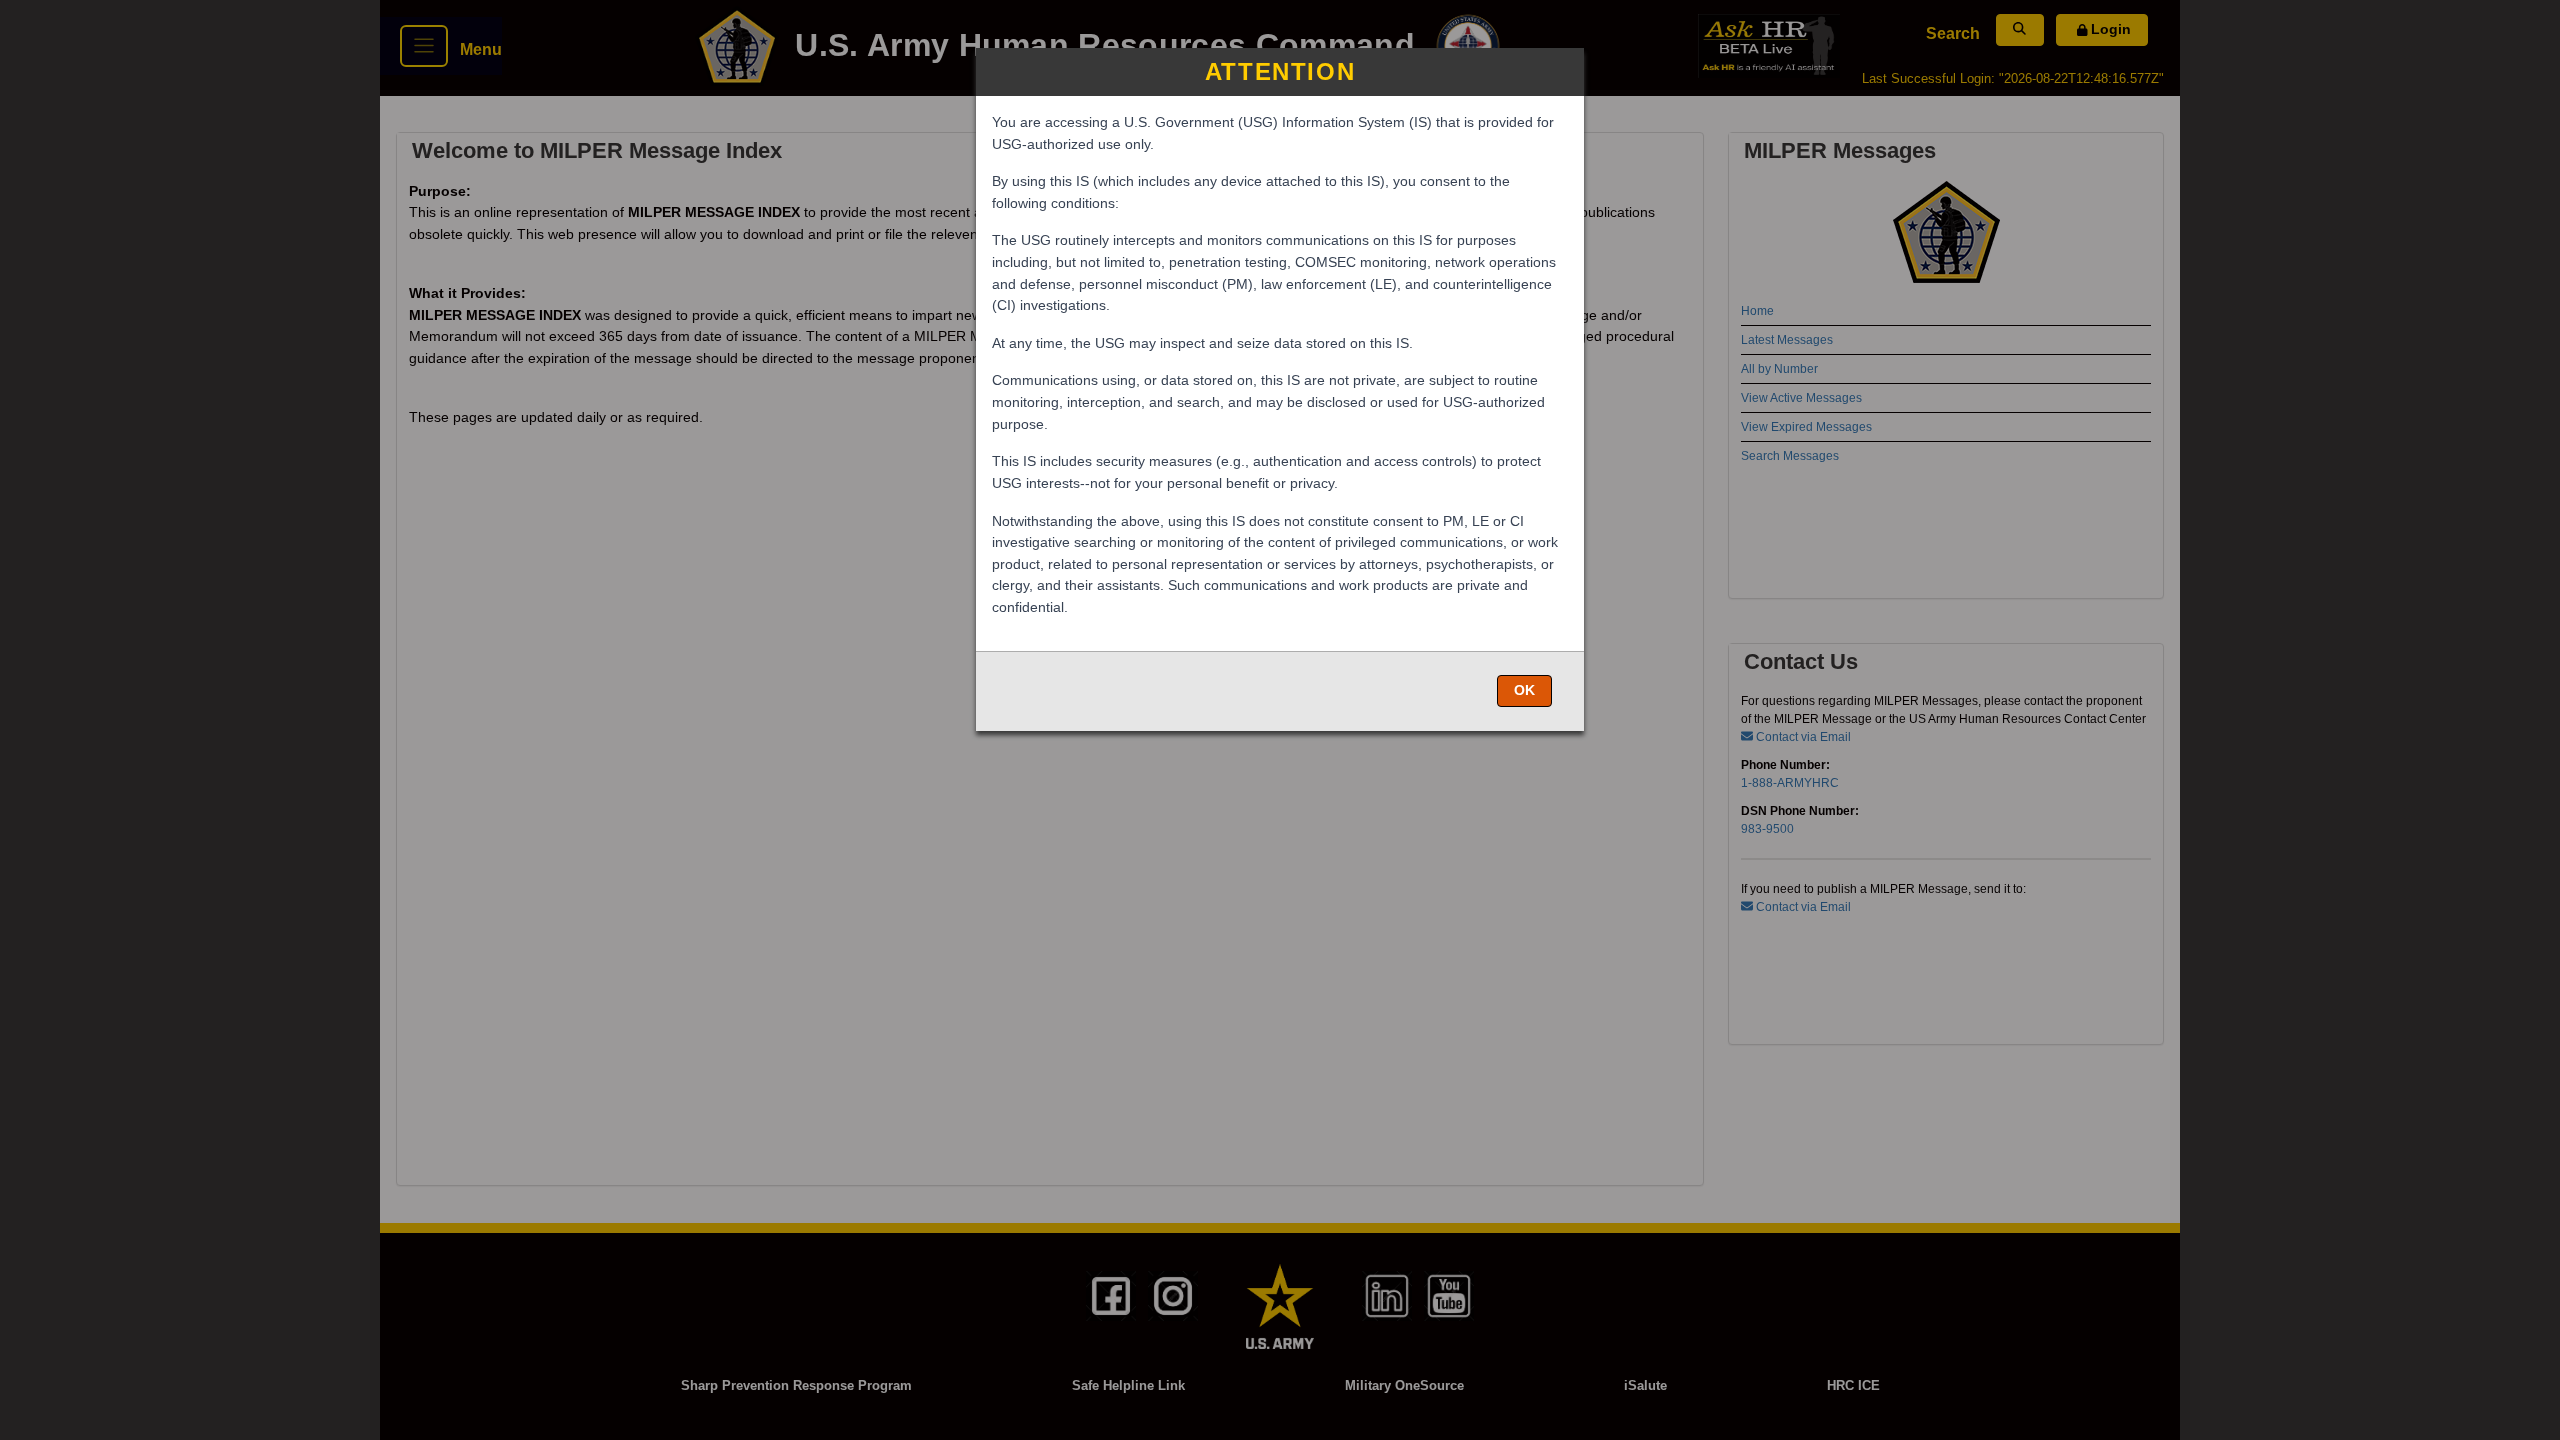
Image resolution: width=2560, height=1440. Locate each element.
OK (1524, 690)
